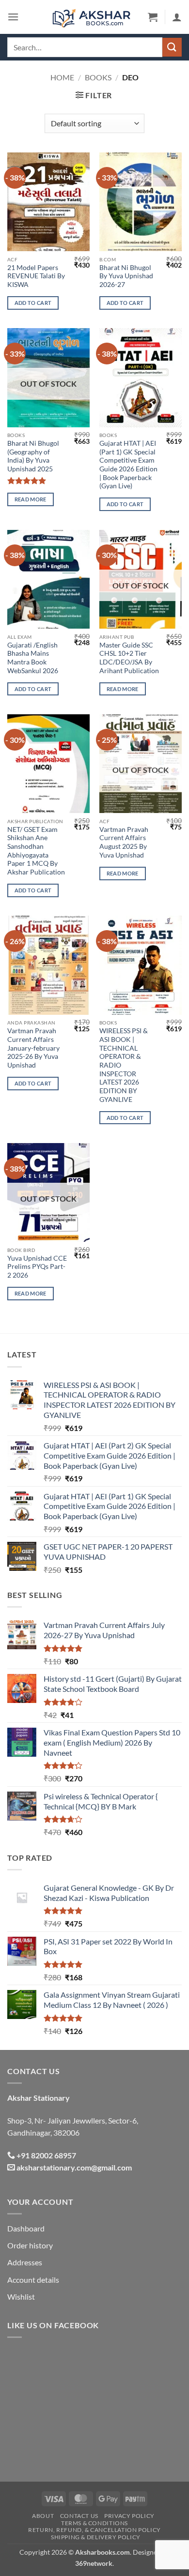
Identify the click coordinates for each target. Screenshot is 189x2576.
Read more (31, 499)
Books (98, 77)
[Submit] (172, 47)
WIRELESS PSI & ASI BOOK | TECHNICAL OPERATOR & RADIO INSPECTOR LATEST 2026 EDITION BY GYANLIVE (124, 1065)
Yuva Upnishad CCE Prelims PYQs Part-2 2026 (37, 1267)
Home (62, 77)
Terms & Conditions (94, 2523)
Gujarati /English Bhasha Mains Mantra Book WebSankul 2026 (33, 658)
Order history (30, 2245)
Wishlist (21, 2297)
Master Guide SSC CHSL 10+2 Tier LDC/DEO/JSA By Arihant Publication (129, 658)
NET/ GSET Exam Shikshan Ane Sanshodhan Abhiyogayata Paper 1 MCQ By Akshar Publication (36, 851)
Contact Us (79, 2516)
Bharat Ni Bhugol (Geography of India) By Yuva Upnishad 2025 (33, 456)
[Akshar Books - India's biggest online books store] (92, 17)
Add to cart (33, 303)
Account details (33, 2280)
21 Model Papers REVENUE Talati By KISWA (36, 276)
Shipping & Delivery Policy (96, 2537)
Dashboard (26, 2228)
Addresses (25, 2262)
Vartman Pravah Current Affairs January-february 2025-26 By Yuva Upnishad (33, 1048)
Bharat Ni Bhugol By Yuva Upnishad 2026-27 (126, 276)
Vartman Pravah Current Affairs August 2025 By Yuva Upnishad (124, 842)
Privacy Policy (129, 2516)
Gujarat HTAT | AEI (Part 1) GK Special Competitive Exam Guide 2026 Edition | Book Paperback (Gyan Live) (128, 465)
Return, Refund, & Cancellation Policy (94, 2530)
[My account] (177, 17)
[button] (13, 17)
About (43, 2516)
